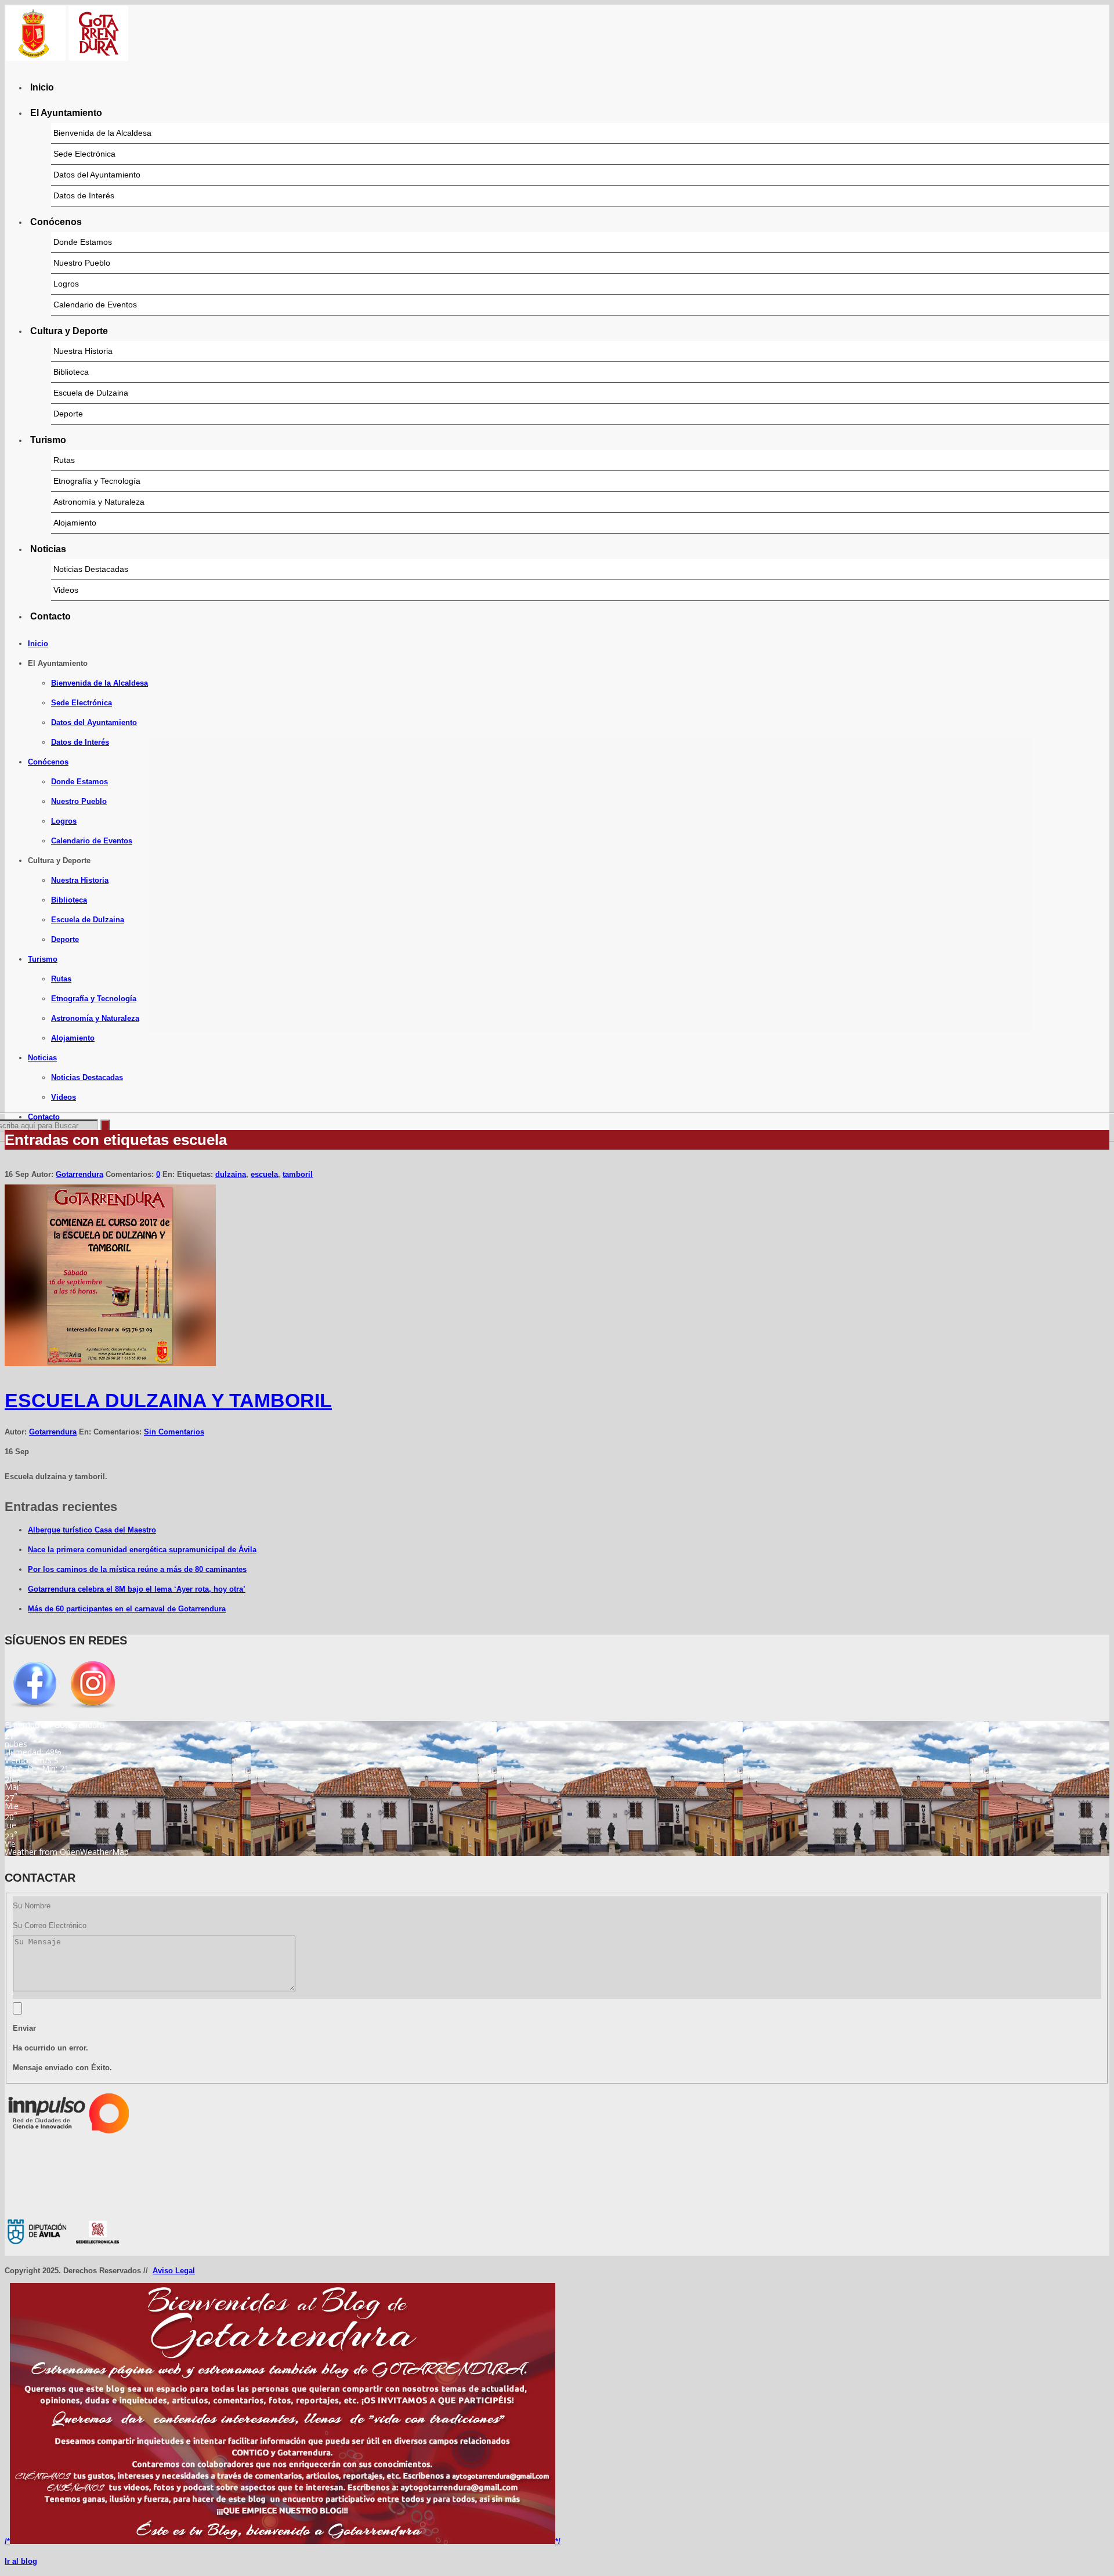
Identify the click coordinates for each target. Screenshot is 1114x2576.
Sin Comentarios (174, 1432)
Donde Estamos (83, 242)
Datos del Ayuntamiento (97, 175)
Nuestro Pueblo (82, 263)
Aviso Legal (174, 2271)
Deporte (68, 414)
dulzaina (231, 1174)
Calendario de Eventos (95, 305)
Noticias (48, 549)
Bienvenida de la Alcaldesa (102, 133)
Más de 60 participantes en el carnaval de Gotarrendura (127, 1609)
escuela (264, 1174)
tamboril (298, 1174)
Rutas (64, 460)
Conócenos (56, 222)
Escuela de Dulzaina (91, 393)
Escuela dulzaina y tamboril (168, 1400)
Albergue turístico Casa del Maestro (92, 1530)
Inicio (42, 87)
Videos (66, 590)
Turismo (48, 440)
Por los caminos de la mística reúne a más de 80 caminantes (137, 1569)
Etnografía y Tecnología (97, 481)
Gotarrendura (79, 1174)
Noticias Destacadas (91, 569)
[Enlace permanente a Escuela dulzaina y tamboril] (110, 1363)
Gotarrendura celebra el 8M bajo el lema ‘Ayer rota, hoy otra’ (137, 1589)
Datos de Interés (84, 195)
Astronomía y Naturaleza (99, 502)
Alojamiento (75, 523)
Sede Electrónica (84, 154)
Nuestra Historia (83, 351)
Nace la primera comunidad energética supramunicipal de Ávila (142, 1550)
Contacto (50, 616)
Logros (66, 284)
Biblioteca (71, 372)
